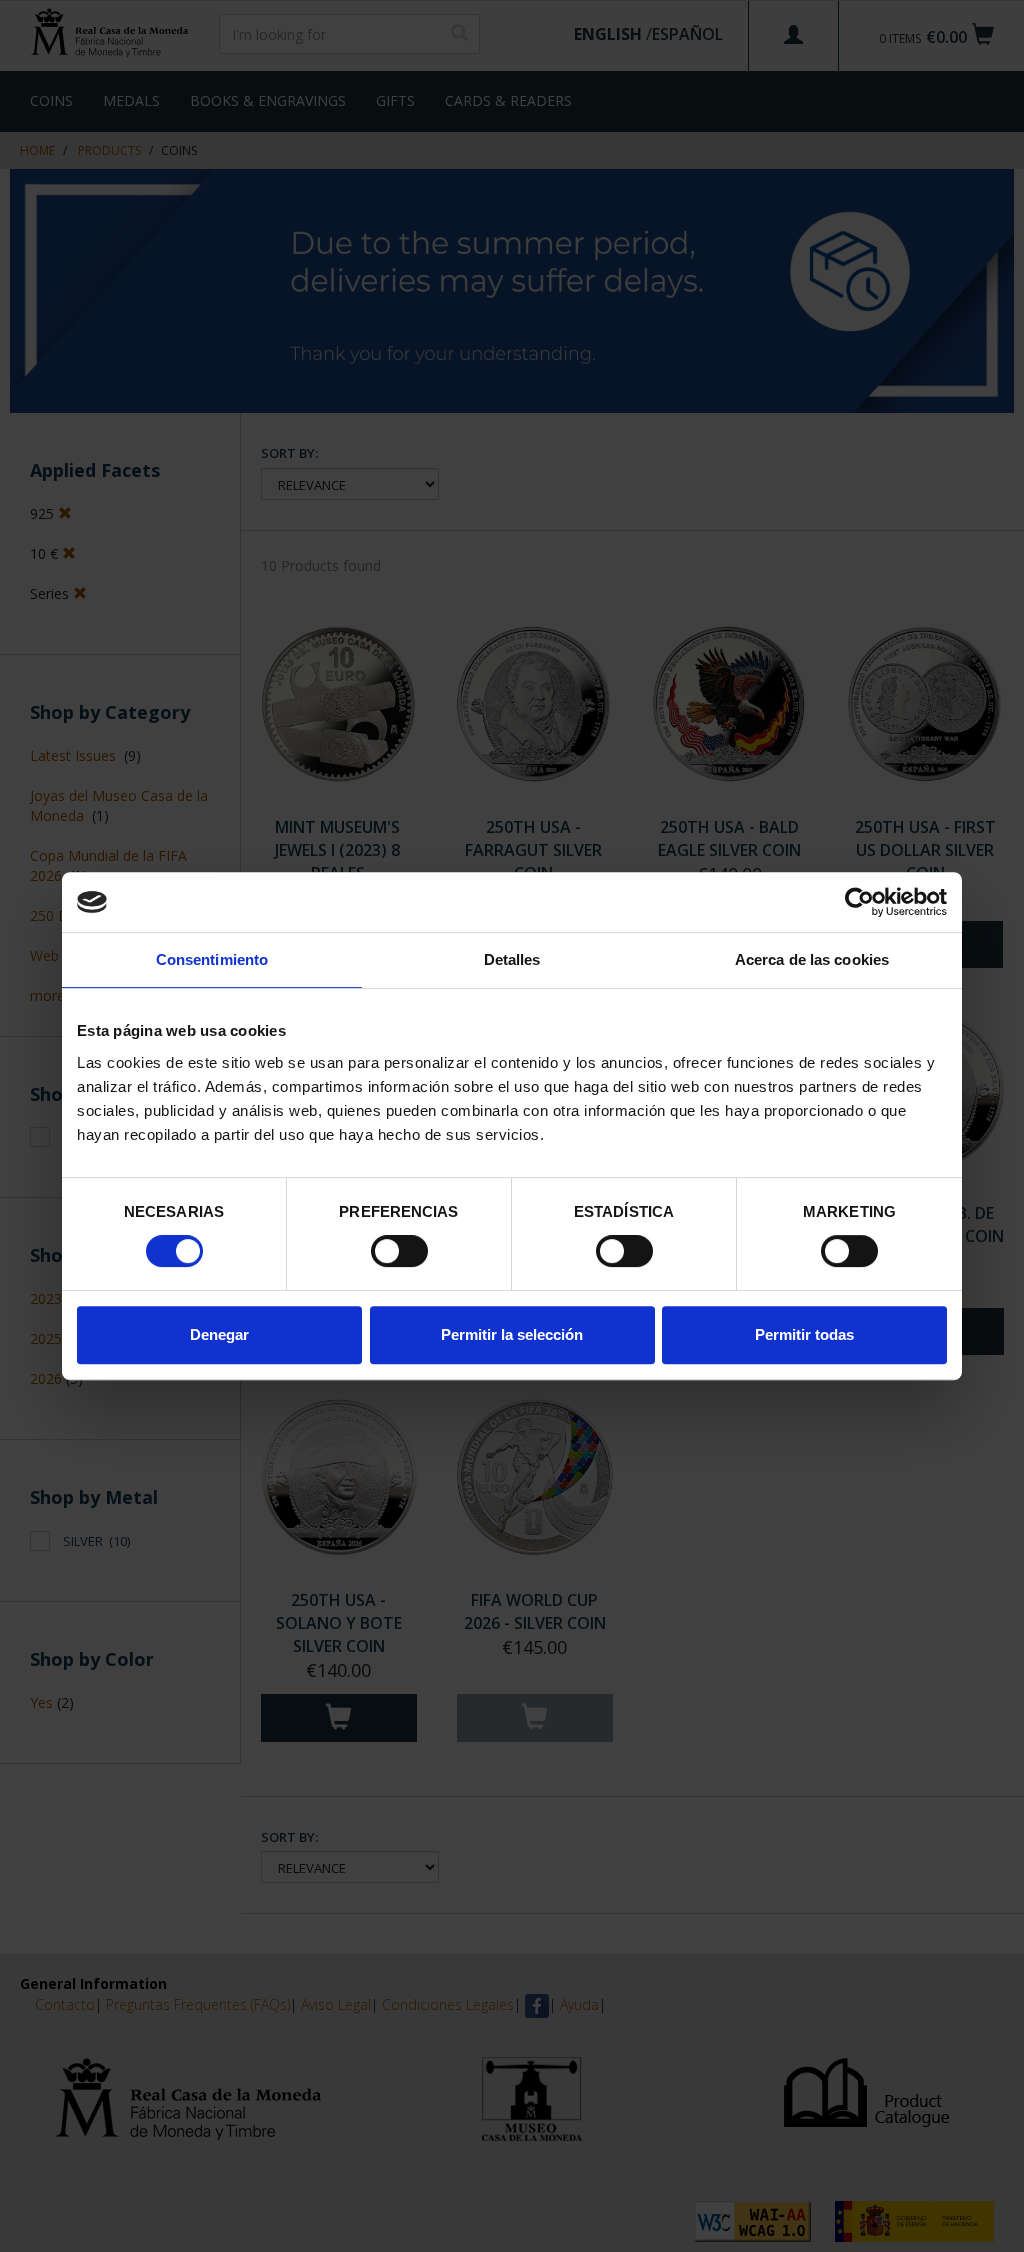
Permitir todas (804, 1334)
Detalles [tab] (512, 959)
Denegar (219, 1334)
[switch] (399, 1251)
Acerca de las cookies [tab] (812, 959)
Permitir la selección (512, 1334)
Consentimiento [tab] (212, 959)
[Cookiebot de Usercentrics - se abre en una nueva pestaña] (859, 902)
